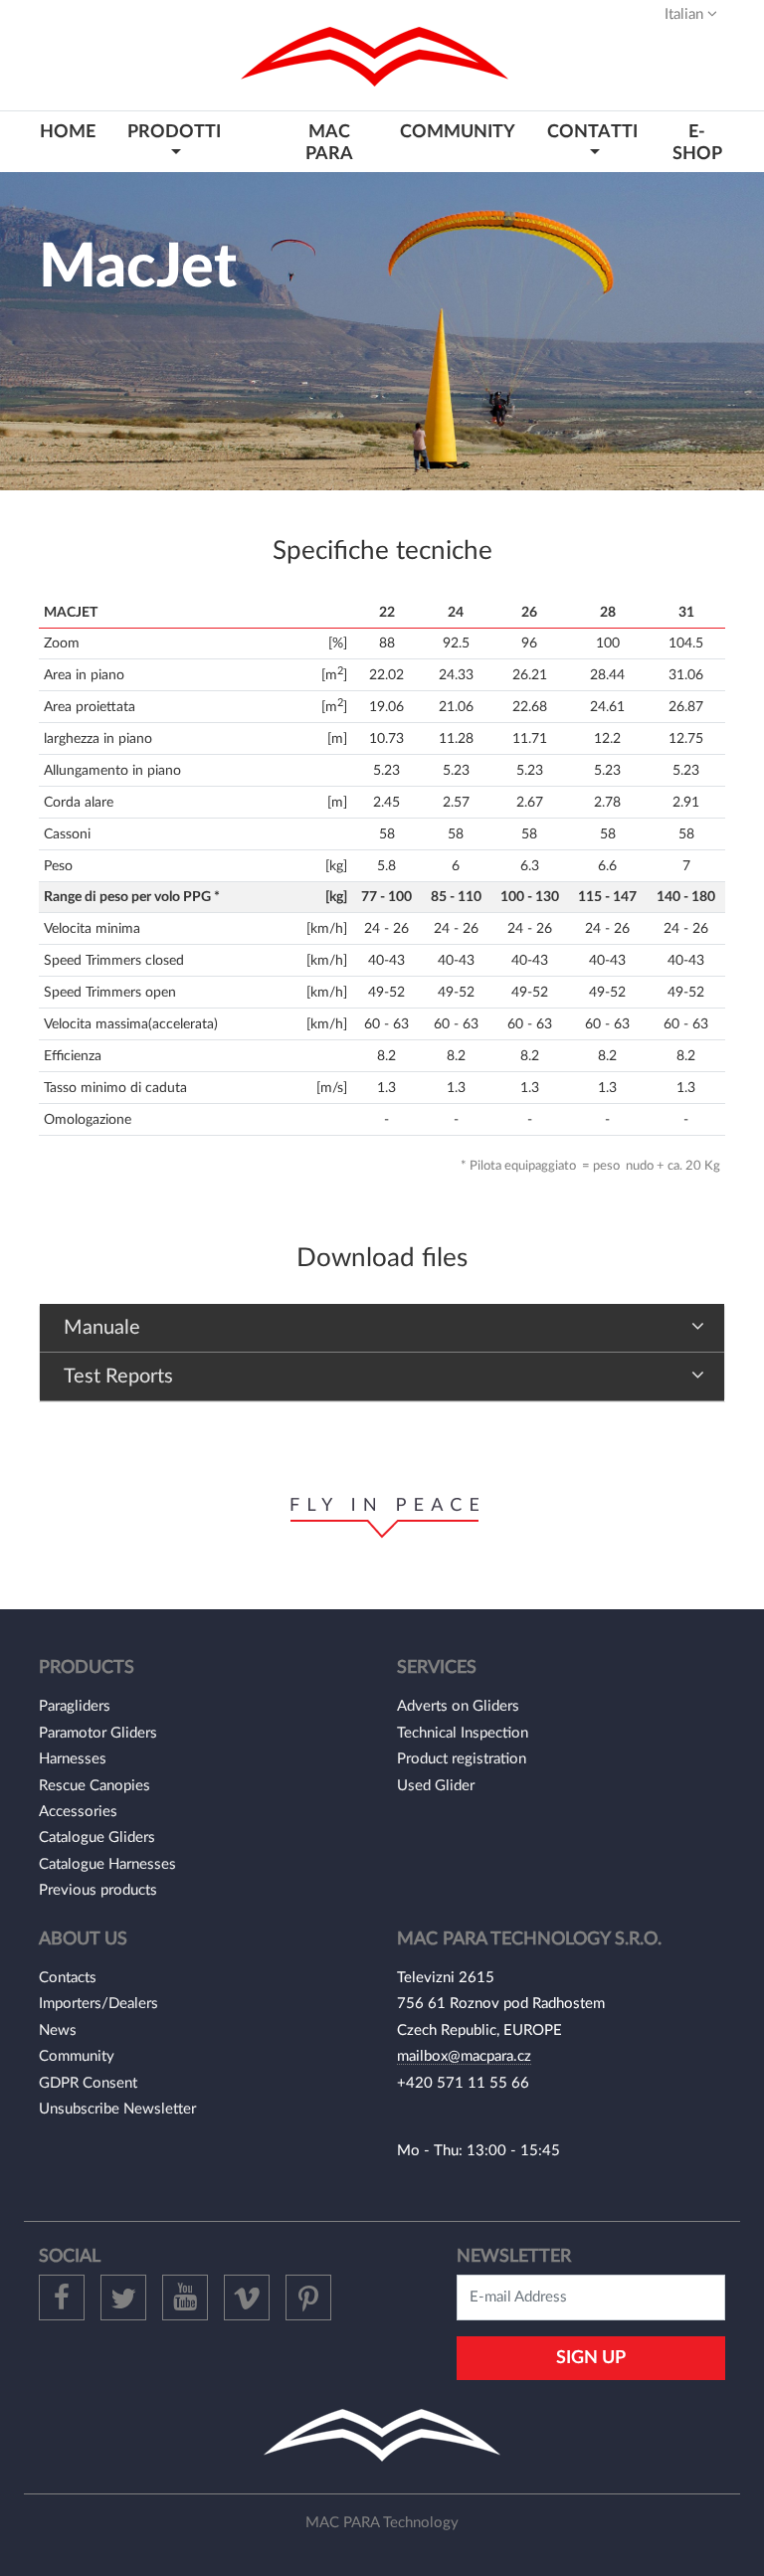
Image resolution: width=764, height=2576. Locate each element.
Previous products (98, 1890)
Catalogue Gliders (97, 1838)
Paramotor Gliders (98, 1733)
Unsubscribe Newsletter (117, 2109)
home (68, 132)
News (58, 2030)
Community (77, 2056)
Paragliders (75, 1706)
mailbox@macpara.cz (464, 2056)
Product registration (462, 1759)
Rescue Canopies (95, 1786)
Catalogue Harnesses (107, 1864)
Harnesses (73, 1759)
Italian (686, 14)
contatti (592, 132)
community (458, 132)
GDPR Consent (88, 2083)
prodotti (174, 132)
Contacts (68, 1978)
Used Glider (436, 1786)
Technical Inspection (463, 1733)
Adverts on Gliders (458, 1706)
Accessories (78, 1812)
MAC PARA (329, 142)
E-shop (697, 142)
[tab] (382, 1328)
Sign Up (591, 2358)
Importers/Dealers (98, 2004)
